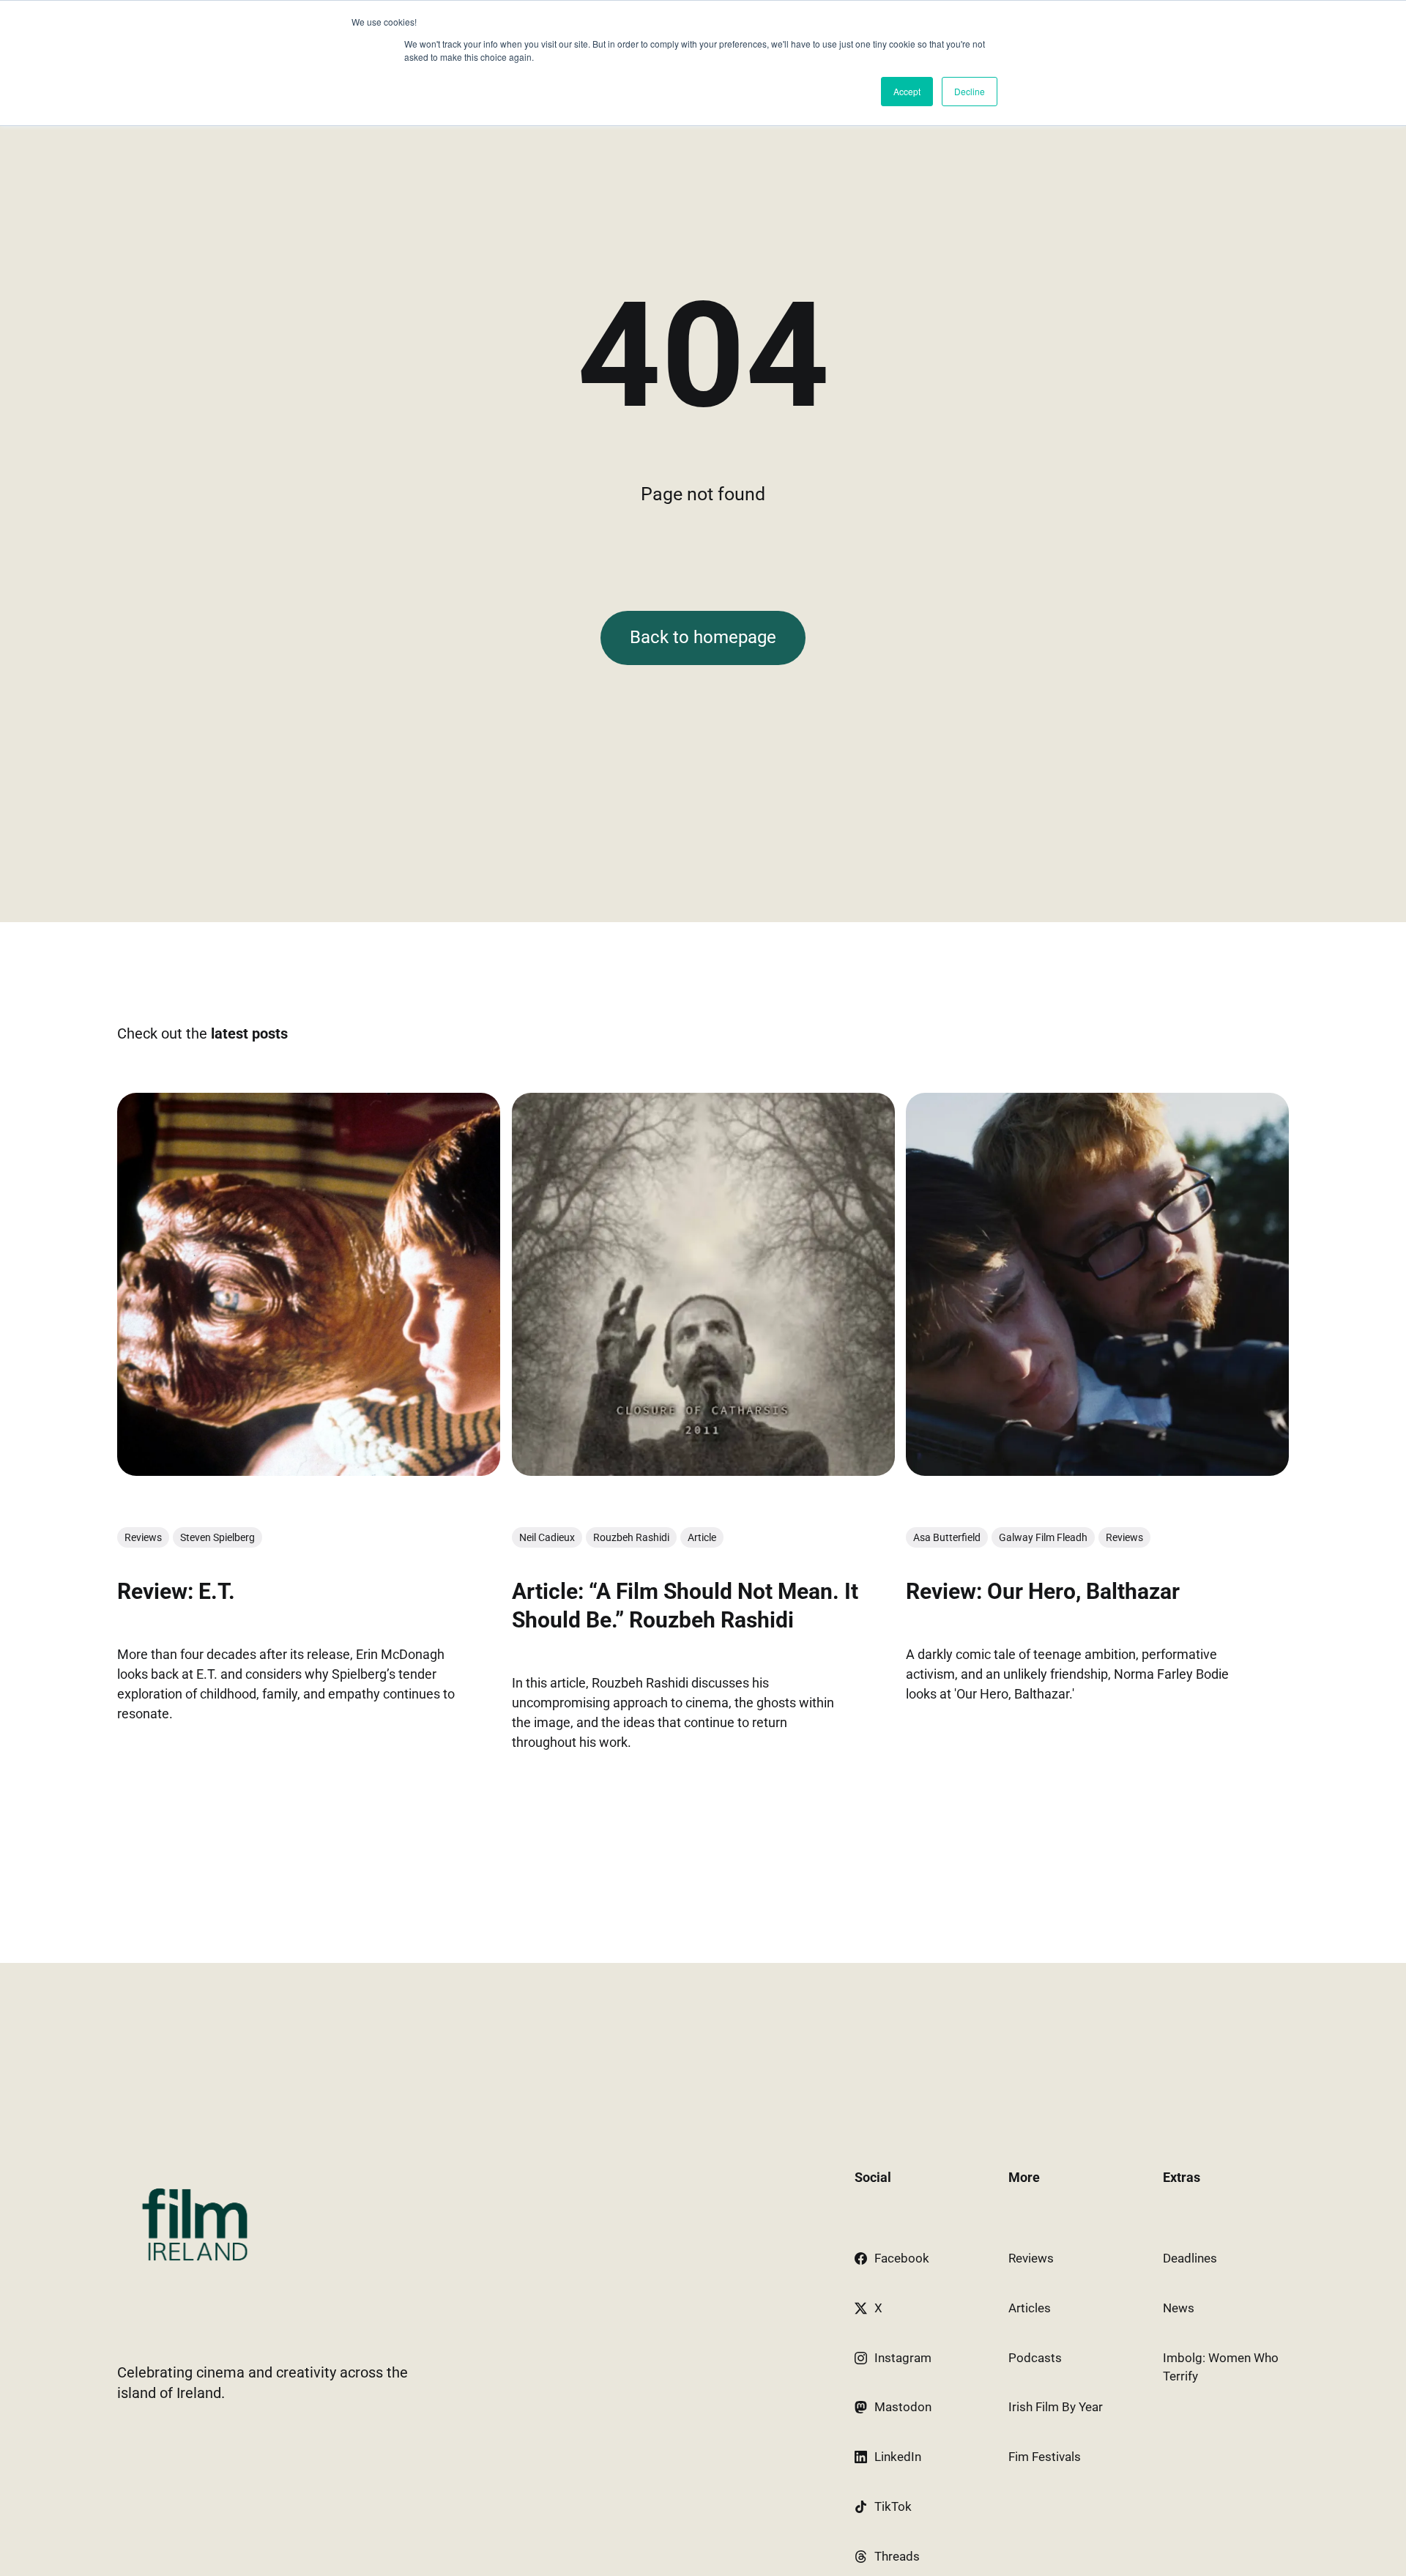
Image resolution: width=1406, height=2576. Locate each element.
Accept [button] (907, 91)
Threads (897, 2556)
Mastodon (903, 2407)
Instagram (903, 2358)
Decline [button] (970, 91)
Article (702, 1537)
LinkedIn (898, 2457)
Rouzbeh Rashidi (631, 1537)
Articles (1030, 2308)
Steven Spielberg (217, 1537)
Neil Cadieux (547, 1537)
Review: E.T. (176, 1591)
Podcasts (1035, 2358)
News (1179, 2308)
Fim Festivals (1045, 2457)
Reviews (143, 1537)
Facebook (902, 2258)
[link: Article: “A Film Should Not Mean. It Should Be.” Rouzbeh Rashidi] (703, 1471)
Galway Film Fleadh (1043, 1537)
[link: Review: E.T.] (309, 1471)
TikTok (893, 2506)
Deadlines (1190, 2258)
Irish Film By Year (1056, 2407)
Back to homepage (703, 637)
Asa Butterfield (947, 1537)
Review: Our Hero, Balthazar (1043, 1591)
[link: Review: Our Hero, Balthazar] (1097, 1471)
